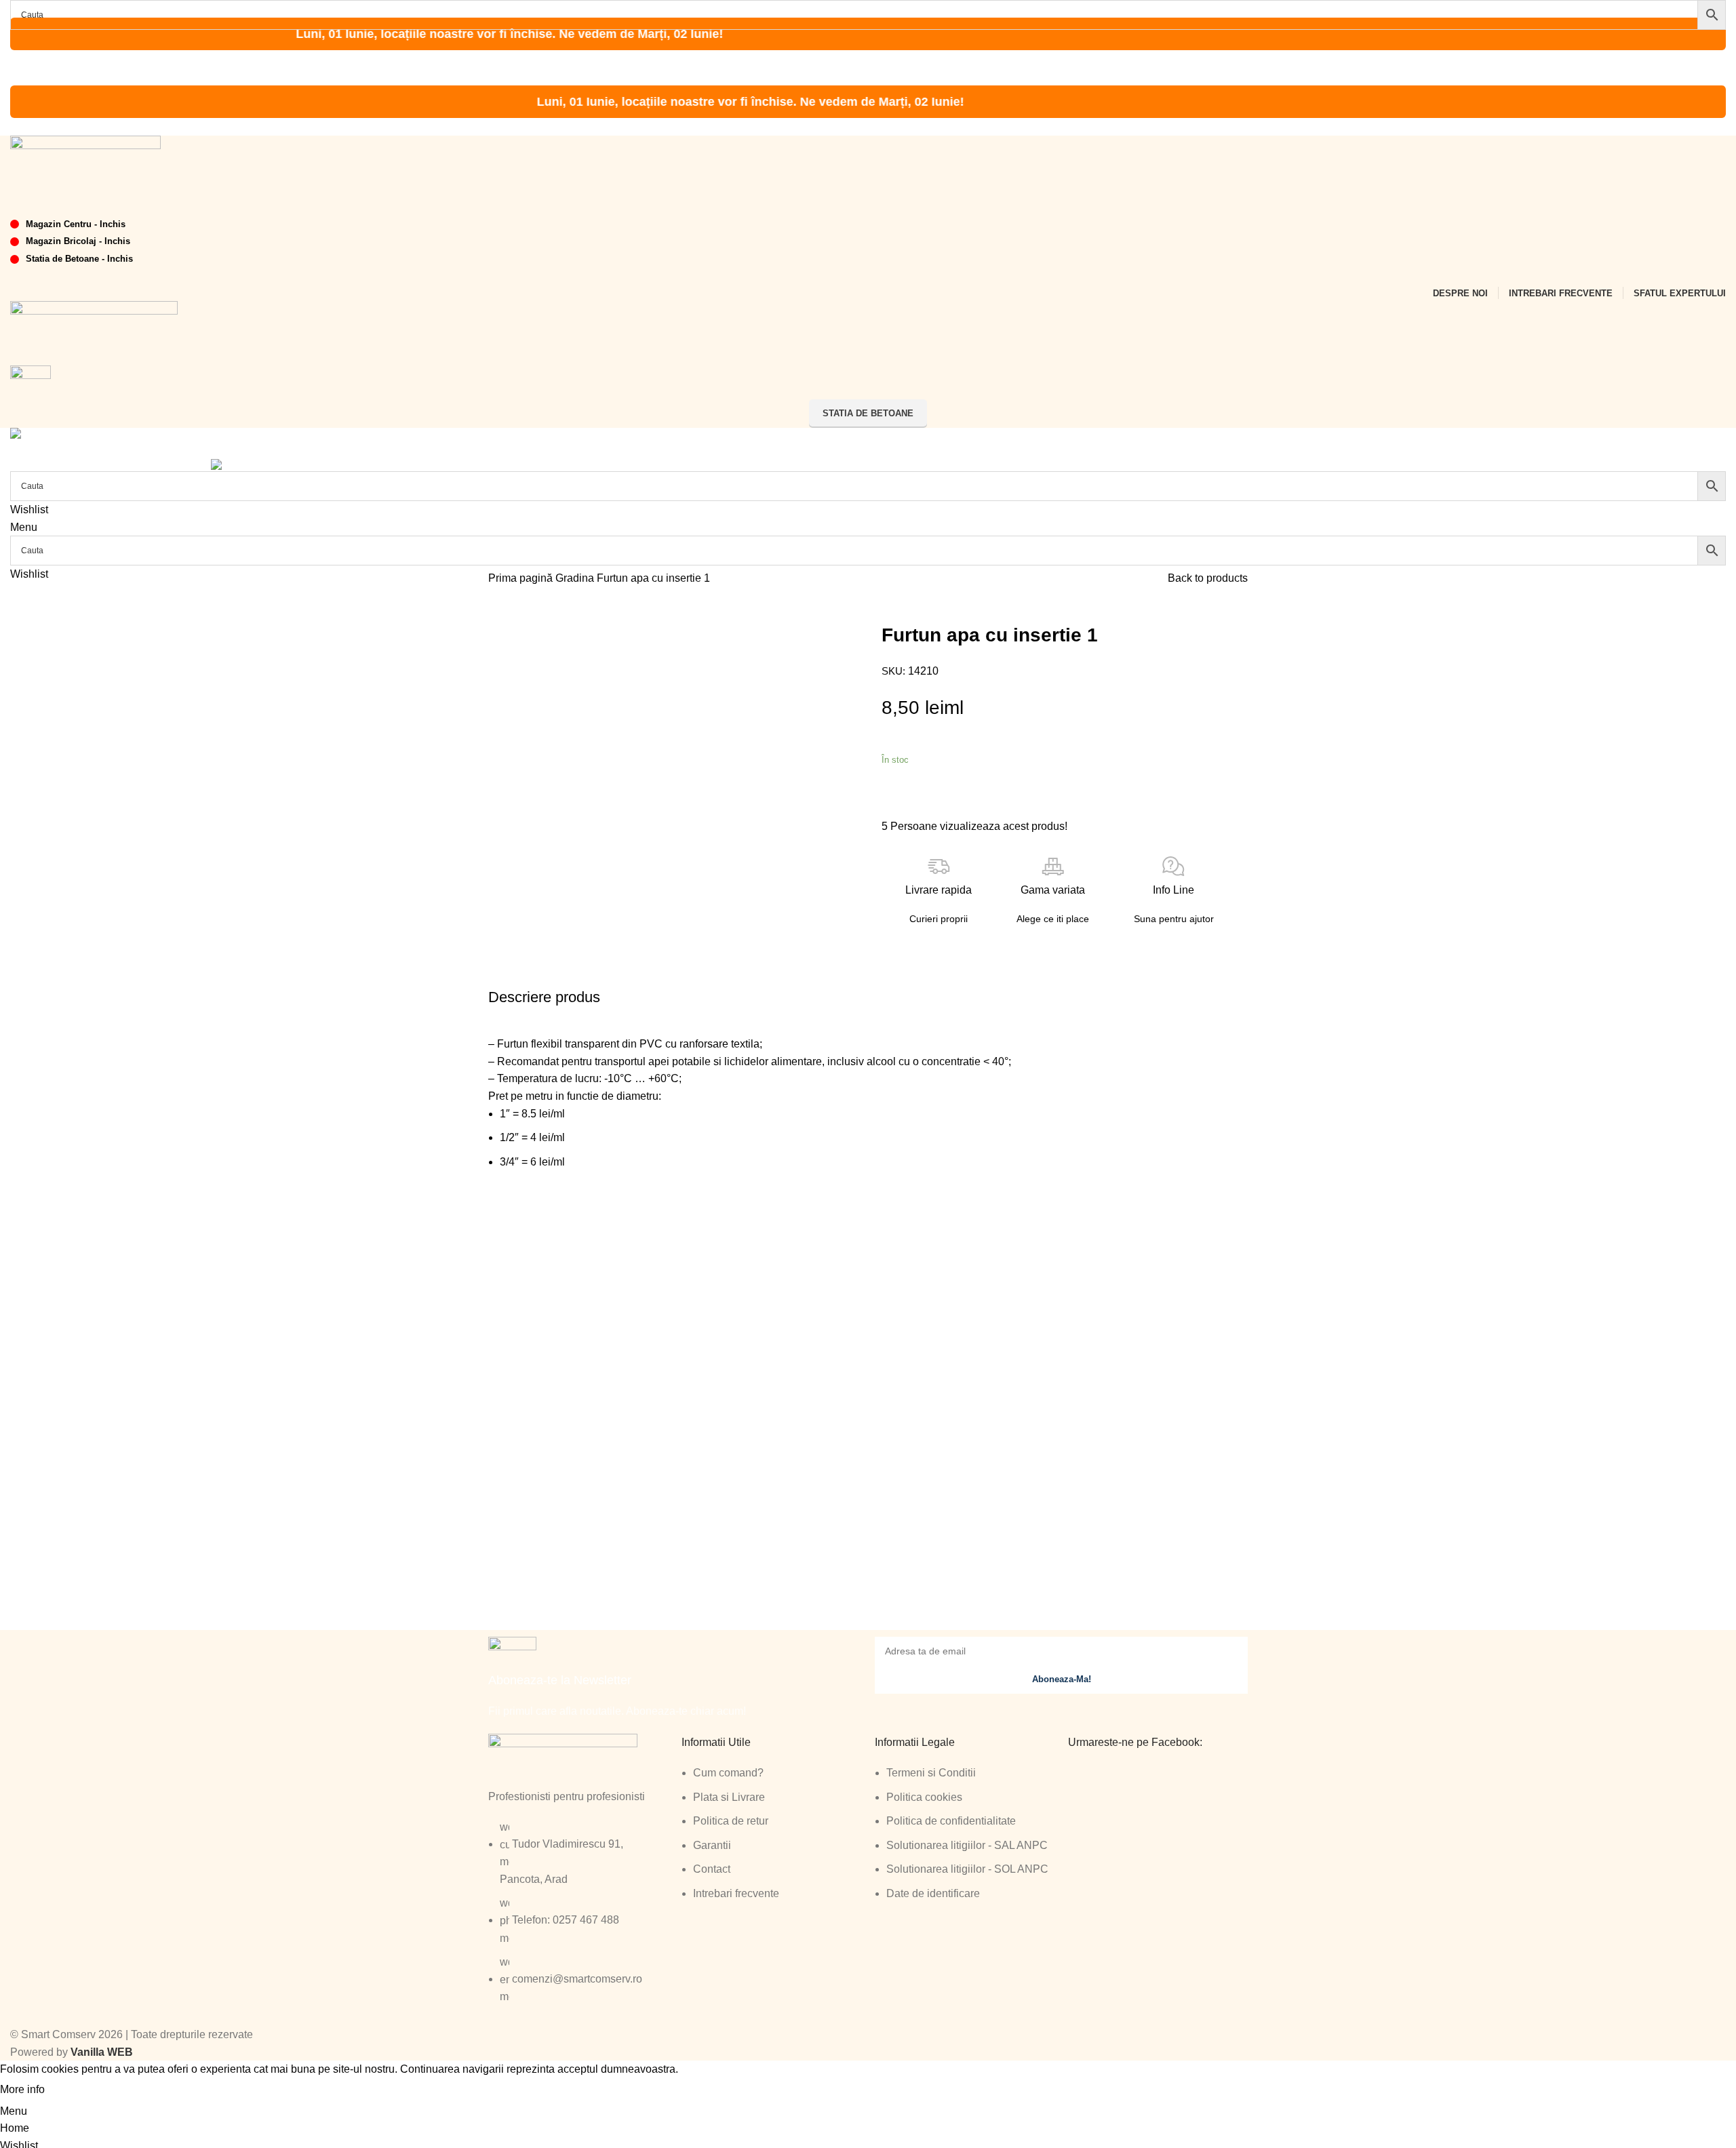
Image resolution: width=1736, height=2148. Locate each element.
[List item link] (578, 1919)
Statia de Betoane (868, 413)
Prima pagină (522, 578)
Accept (74, 2090)
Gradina (576, 578)
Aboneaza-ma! (1062, 1679)
